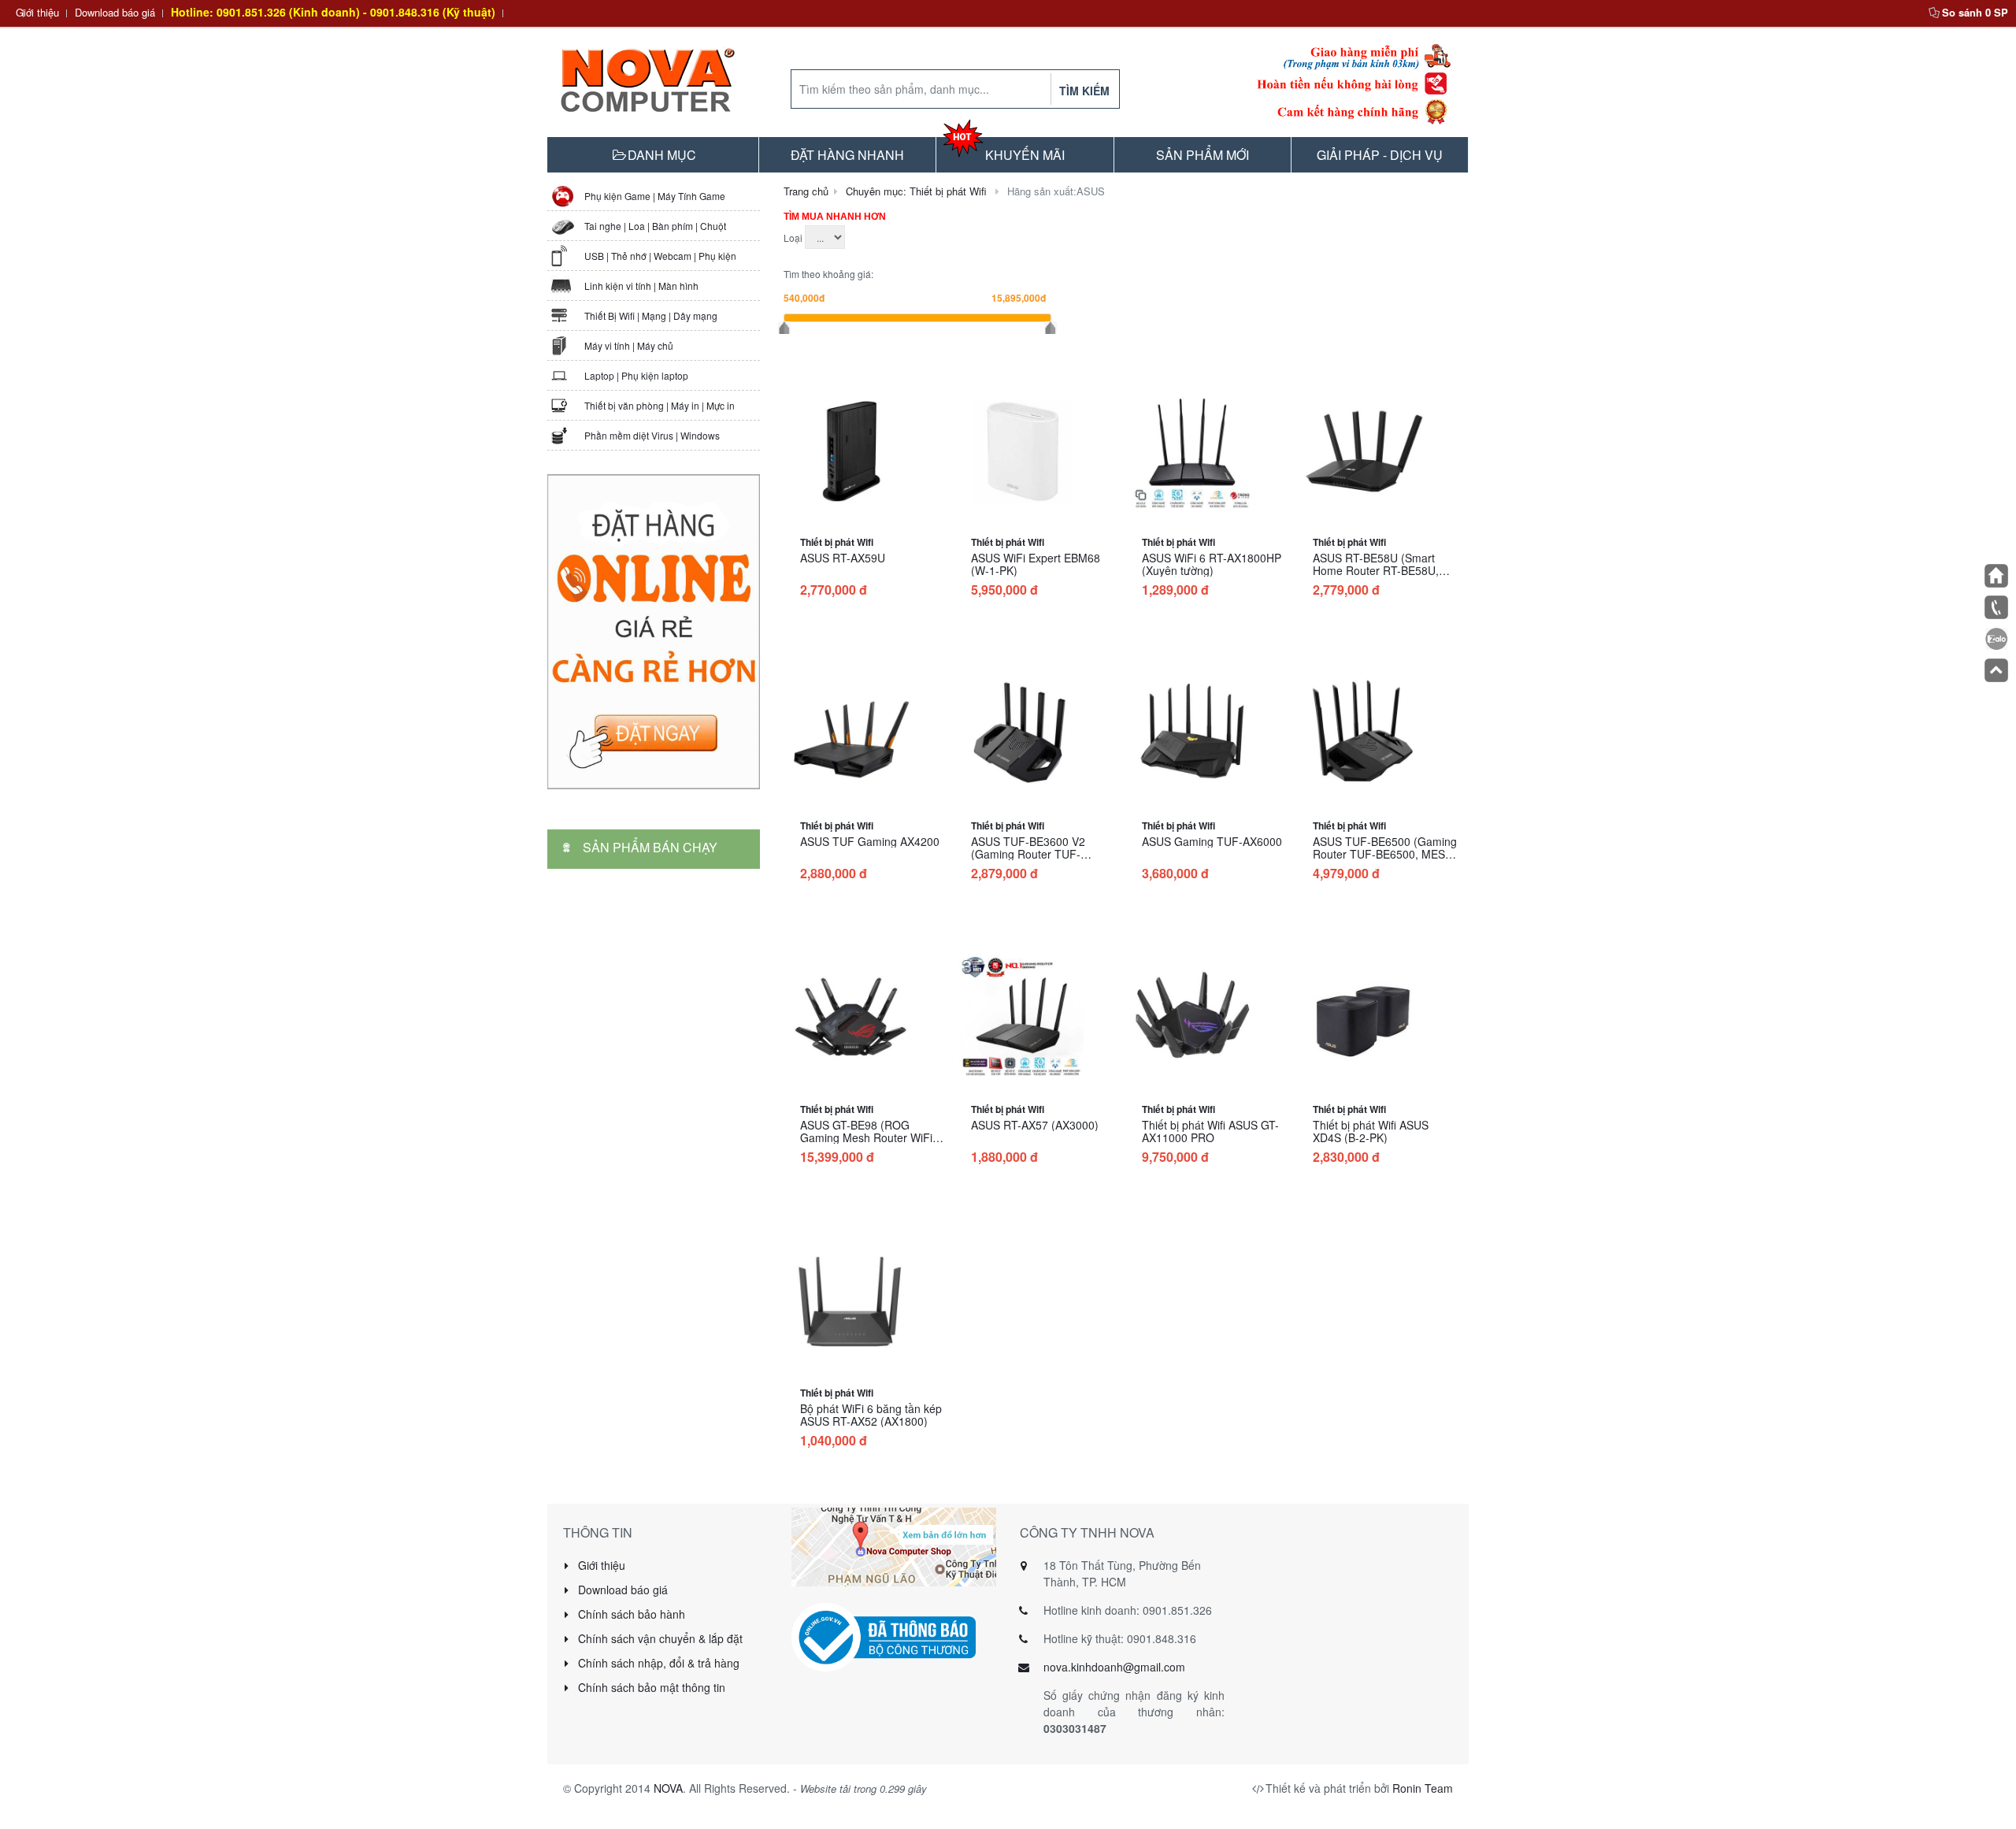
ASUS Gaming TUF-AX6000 (1212, 841)
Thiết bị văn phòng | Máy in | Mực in (660, 405)
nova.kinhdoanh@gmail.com (1114, 1667)
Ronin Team (1423, 1788)
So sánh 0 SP (1975, 12)
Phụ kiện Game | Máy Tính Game (655, 196)
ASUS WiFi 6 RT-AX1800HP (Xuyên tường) (1212, 564)
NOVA (668, 1788)
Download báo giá (115, 12)
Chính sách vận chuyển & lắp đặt (659, 1638)
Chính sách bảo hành (630, 1614)
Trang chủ (806, 191)
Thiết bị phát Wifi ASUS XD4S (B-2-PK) (1371, 1131)
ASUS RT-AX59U (843, 558)
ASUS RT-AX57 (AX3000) (1035, 1125)
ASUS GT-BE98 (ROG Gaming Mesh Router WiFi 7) (866, 1137)
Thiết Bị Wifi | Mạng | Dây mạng (651, 315)
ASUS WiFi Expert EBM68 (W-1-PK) (1036, 564)
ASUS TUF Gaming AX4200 (870, 841)
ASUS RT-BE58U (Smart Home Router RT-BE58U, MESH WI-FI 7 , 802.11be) (1379, 570)
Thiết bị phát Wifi (837, 542)
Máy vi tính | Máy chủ (629, 345)
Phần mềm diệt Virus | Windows (652, 435)
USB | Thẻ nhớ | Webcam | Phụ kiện (660, 256)
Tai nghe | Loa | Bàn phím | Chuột (655, 226)
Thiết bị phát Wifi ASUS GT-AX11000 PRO (1210, 1131)
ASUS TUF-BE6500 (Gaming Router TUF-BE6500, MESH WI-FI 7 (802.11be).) (1385, 854)
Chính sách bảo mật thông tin (650, 1687)
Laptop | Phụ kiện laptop (636, 375)
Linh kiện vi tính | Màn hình (641, 286)
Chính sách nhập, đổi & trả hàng (657, 1663)
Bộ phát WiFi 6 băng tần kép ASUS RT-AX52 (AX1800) (871, 1415)
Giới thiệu (37, 12)
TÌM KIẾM (1084, 91)
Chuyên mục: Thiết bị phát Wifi (916, 191)
